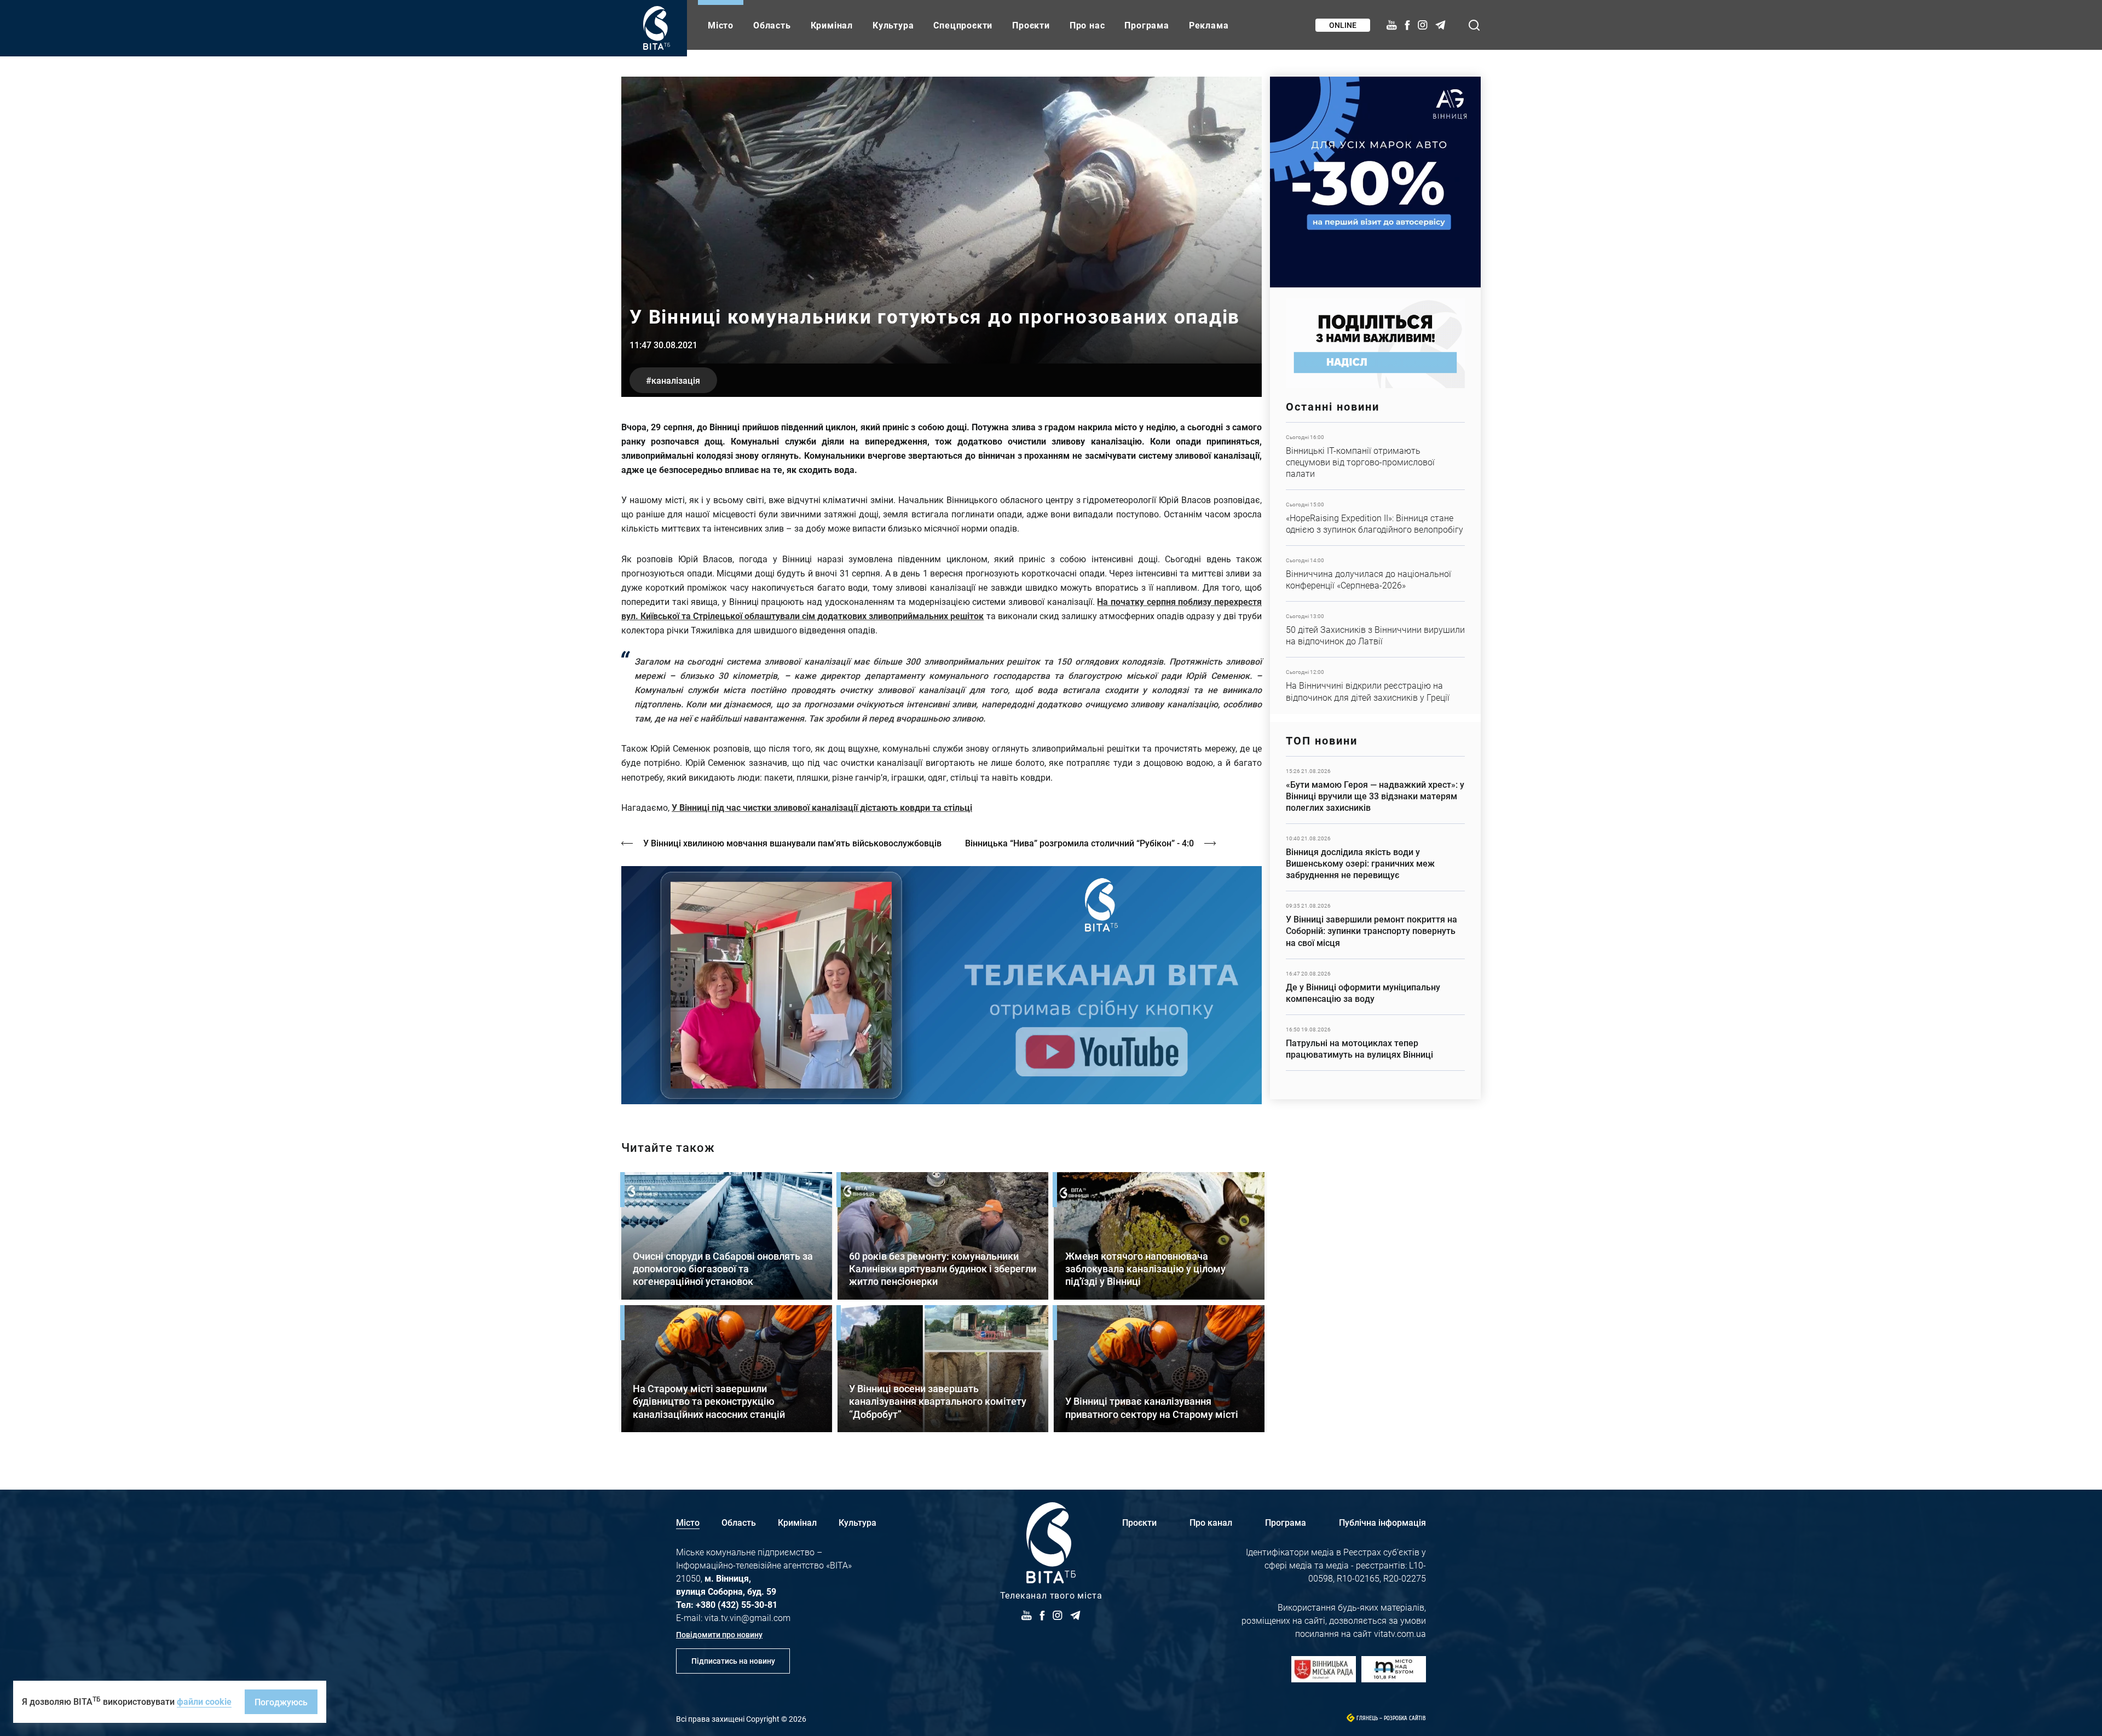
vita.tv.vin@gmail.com (747, 1617)
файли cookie (204, 1701)
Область (772, 25)
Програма (1147, 25)
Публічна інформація (1382, 1522)
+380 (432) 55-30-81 (737, 1604)
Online (1343, 25)
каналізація (676, 380)
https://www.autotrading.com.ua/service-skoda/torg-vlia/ (1375, 182)
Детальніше (1375, 456)
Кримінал (832, 25)
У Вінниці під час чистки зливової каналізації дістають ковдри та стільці (822, 807)
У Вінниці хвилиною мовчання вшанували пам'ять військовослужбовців (792, 843)
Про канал (1211, 1522)
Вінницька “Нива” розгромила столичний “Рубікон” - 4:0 (1079, 843)
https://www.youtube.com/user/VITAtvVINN (942, 985)
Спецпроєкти (963, 25)
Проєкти (1031, 25)
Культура (893, 25)
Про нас (1087, 25)
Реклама (1209, 25)
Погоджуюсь (281, 1702)
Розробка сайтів (1405, 1718)
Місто (721, 25)
